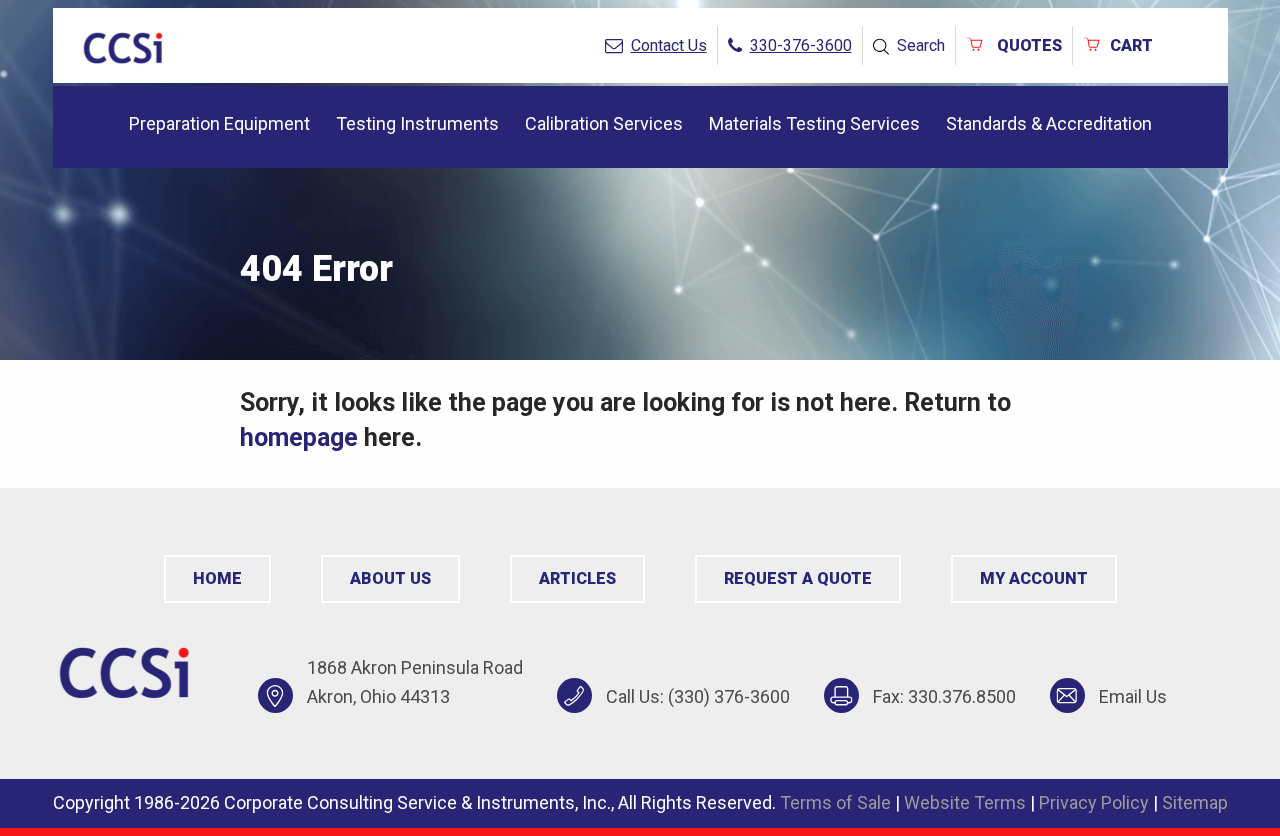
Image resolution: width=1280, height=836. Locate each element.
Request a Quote (798, 578)
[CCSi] (123, 44)
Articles (577, 578)
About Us (390, 578)
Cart (1131, 45)
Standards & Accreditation (1049, 123)
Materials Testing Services (814, 123)
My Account (1034, 578)
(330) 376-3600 (729, 696)
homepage (299, 437)
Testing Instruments (417, 123)
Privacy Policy (1094, 802)
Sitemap (1195, 802)
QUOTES (1027, 45)
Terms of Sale (835, 802)
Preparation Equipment (219, 123)
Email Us (1133, 696)
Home (217, 578)
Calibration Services (604, 123)
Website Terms (965, 802)
